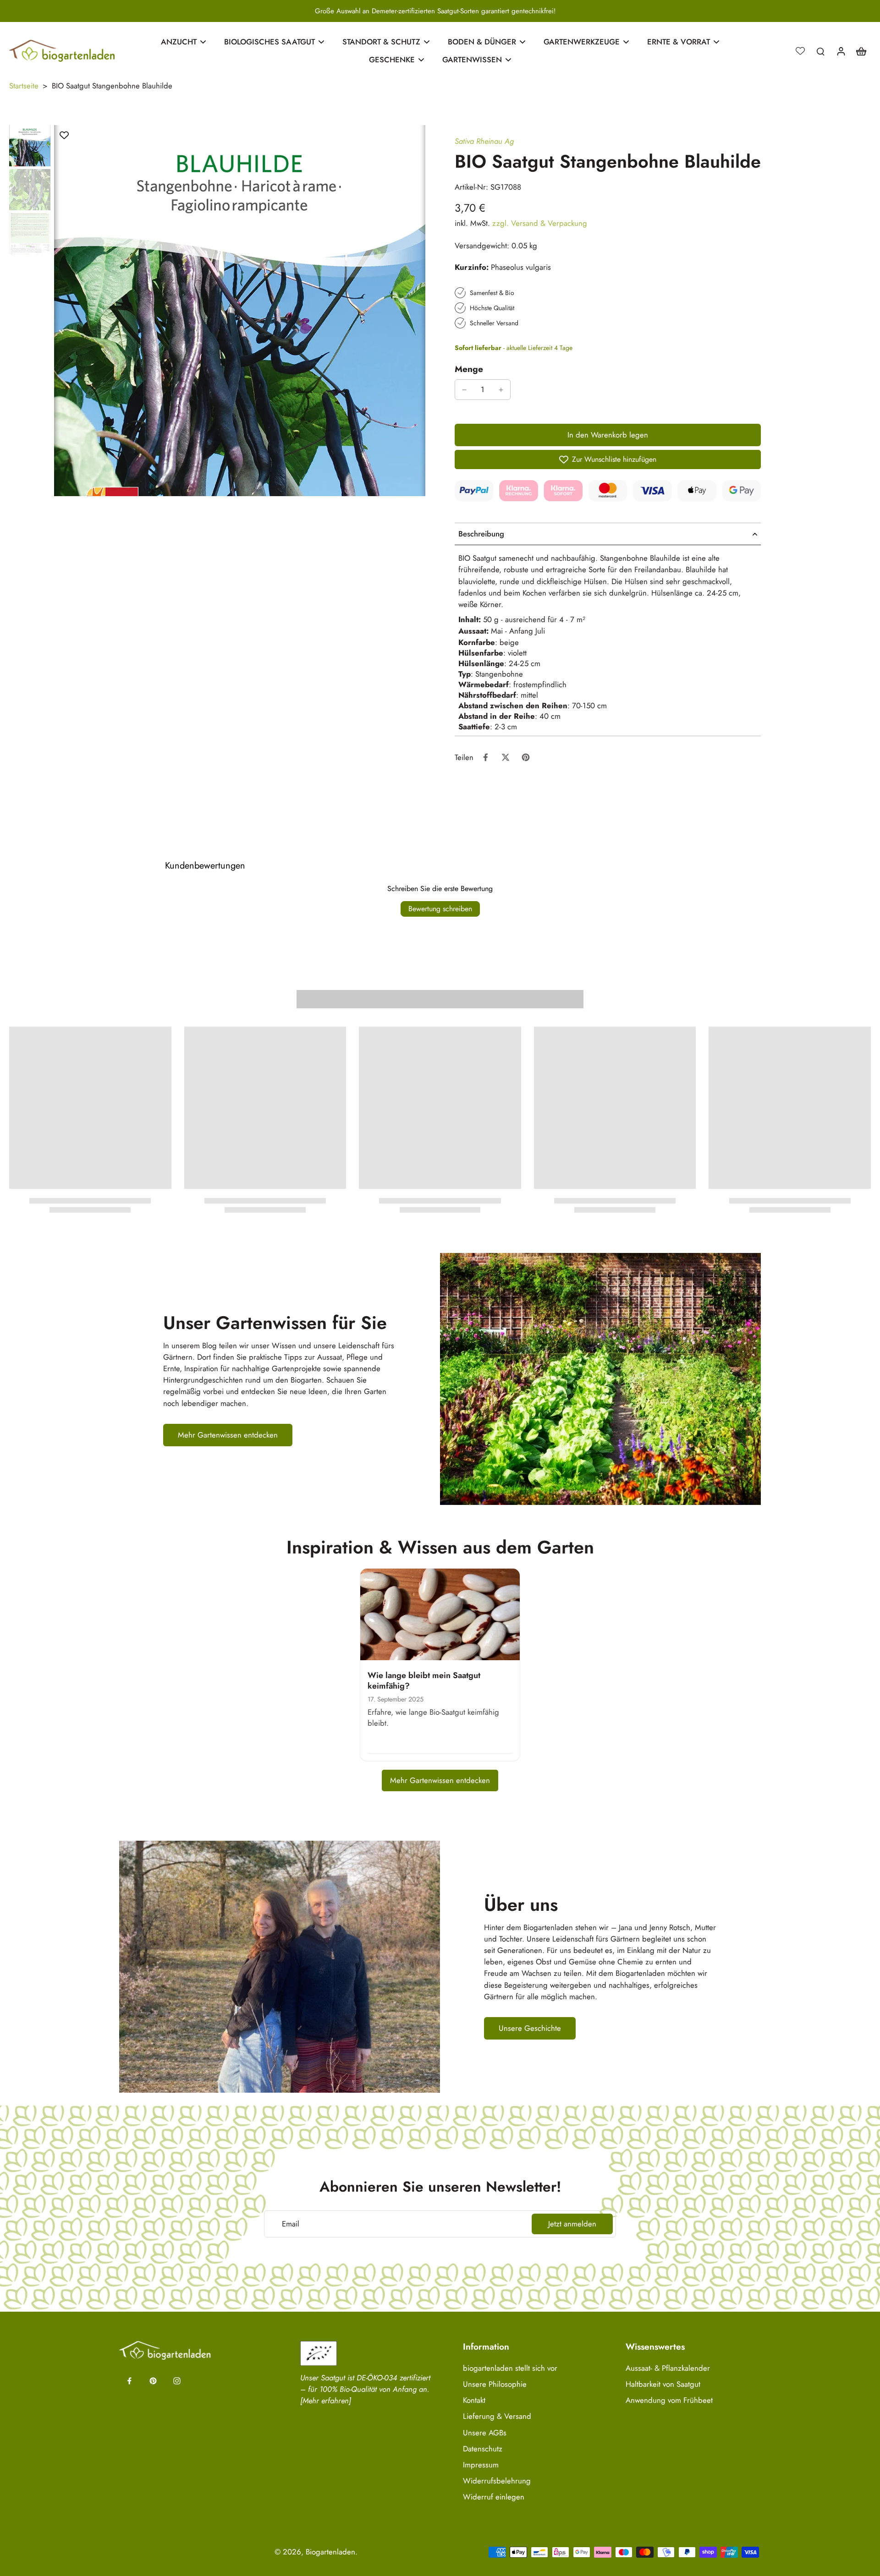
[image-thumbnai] (30, 146)
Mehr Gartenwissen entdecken (440, 1780)
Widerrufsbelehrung (497, 2481)
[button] (608, 435)
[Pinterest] (153, 2381)
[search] (820, 51)
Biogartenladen (330, 2552)
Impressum (481, 2465)
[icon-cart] (861, 51)
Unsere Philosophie (495, 2384)
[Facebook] (129, 2381)
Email (291, 2224)
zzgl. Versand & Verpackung (540, 223)
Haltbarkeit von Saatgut (663, 2384)
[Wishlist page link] (800, 51)
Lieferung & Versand (497, 2416)
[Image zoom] (240, 311)
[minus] (464, 390)
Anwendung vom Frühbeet (669, 2400)
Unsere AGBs (485, 2433)
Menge (469, 369)
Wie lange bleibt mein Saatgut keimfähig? (424, 1681)
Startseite (24, 86)
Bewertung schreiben (440, 909)
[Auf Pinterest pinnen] (526, 757)
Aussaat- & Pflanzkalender (668, 2368)
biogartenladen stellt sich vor (510, 2368)
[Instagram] (177, 2381)
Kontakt (474, 2400)
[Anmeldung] (841, 51)
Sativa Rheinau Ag (484, 141)
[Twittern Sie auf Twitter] (506, 757)
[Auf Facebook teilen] (485, 757)
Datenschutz (483, 2449)
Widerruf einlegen (494, 2497)
